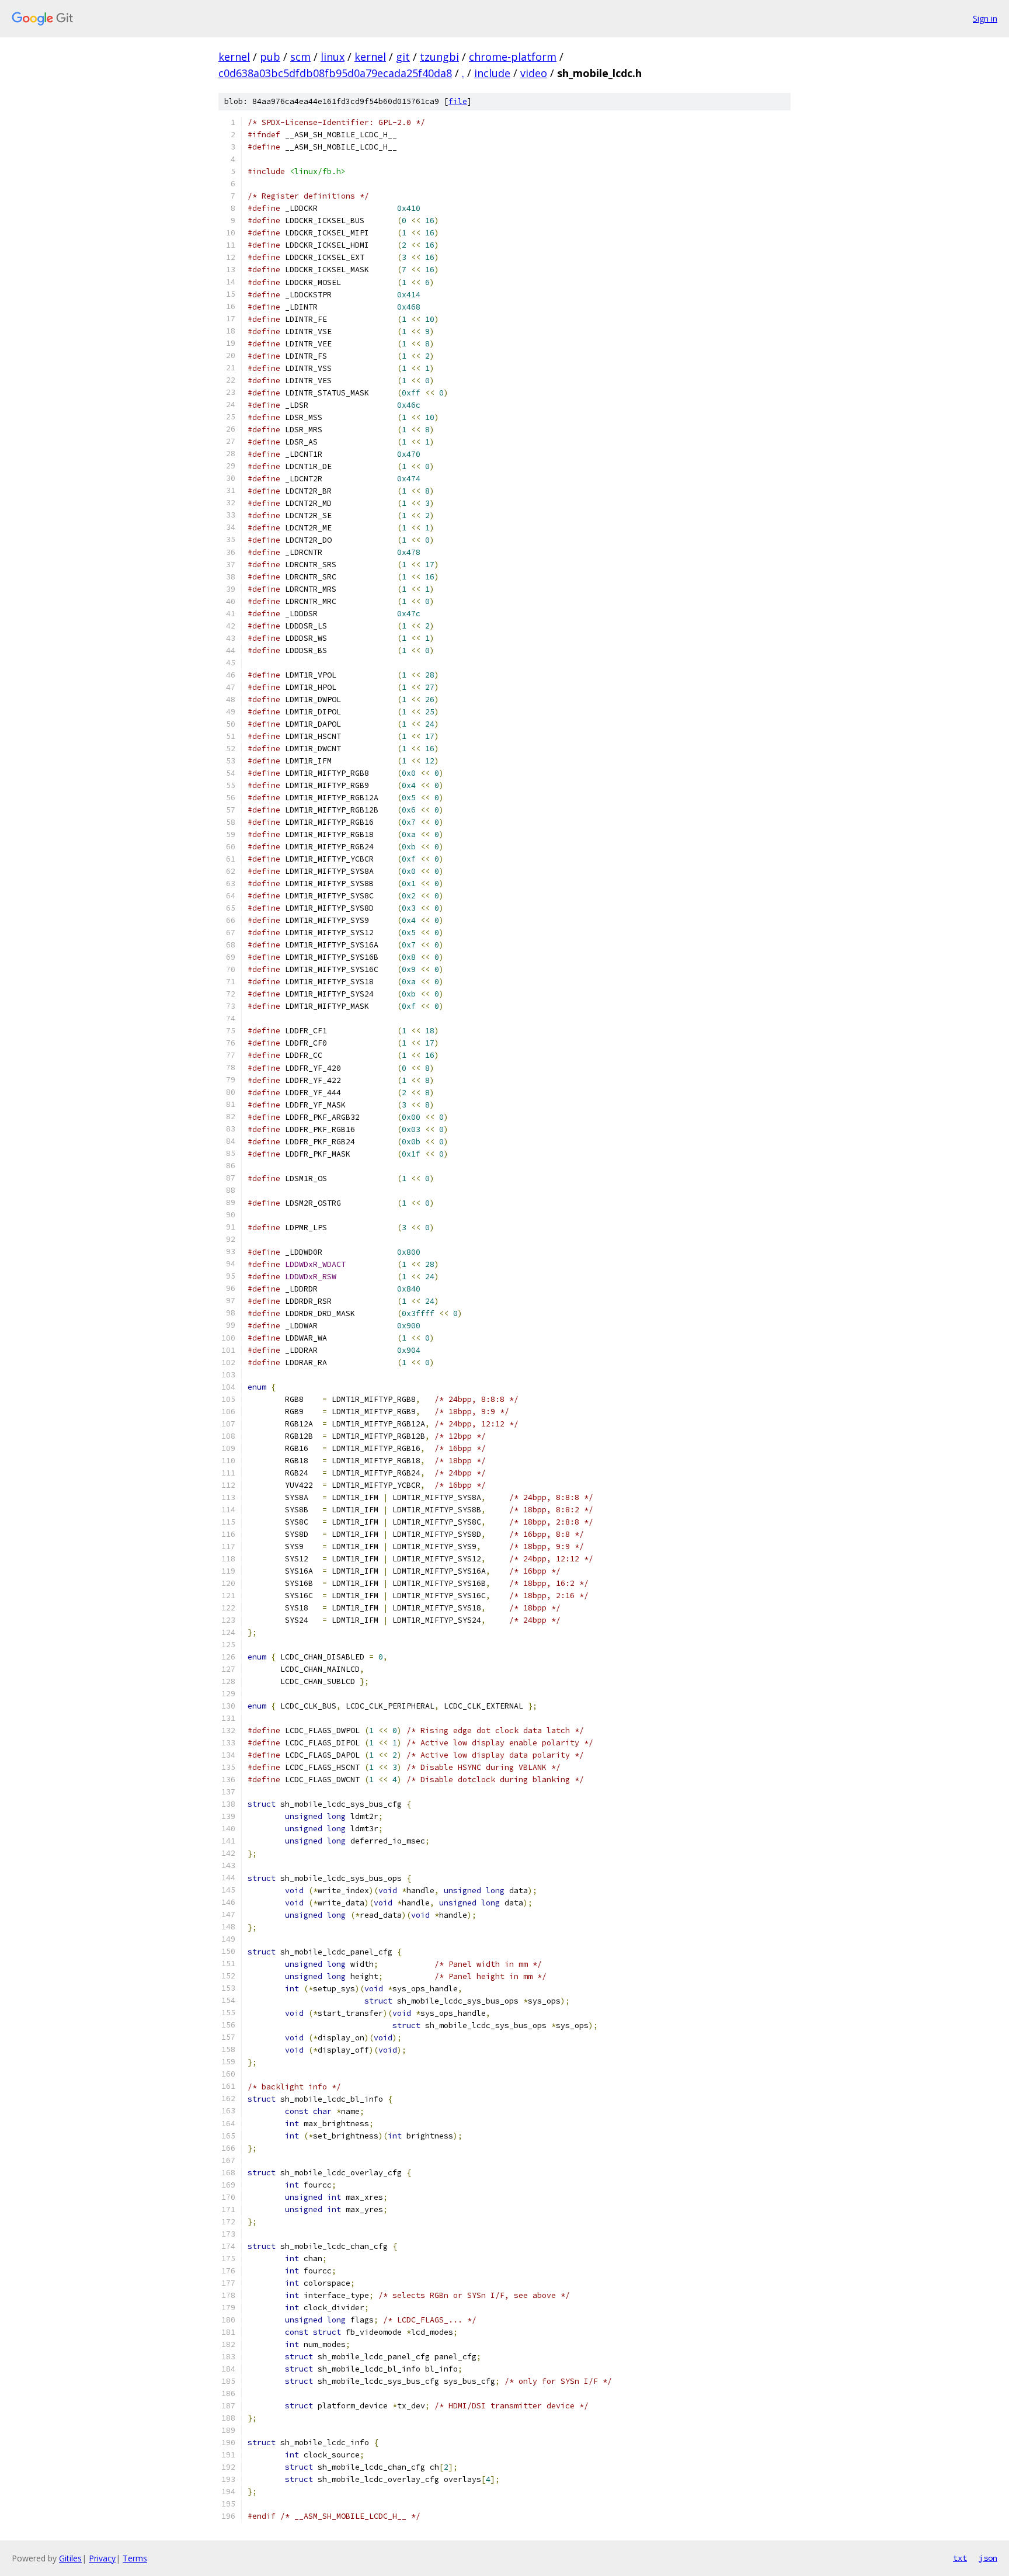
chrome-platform (513, 57)
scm (300, 57)
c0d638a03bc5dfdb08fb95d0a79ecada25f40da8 (335, 73)
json (988, 2558)
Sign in (985, 18)
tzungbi (439, 57)
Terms (135, 2558)
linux (333, 57)
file (458, 101)
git (403, 57)
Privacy (102, 2558)
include (492, 73)
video (534, 73)
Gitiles (70, 2558)
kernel (234, 57)
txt (960, 2558)
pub (270, 57)
